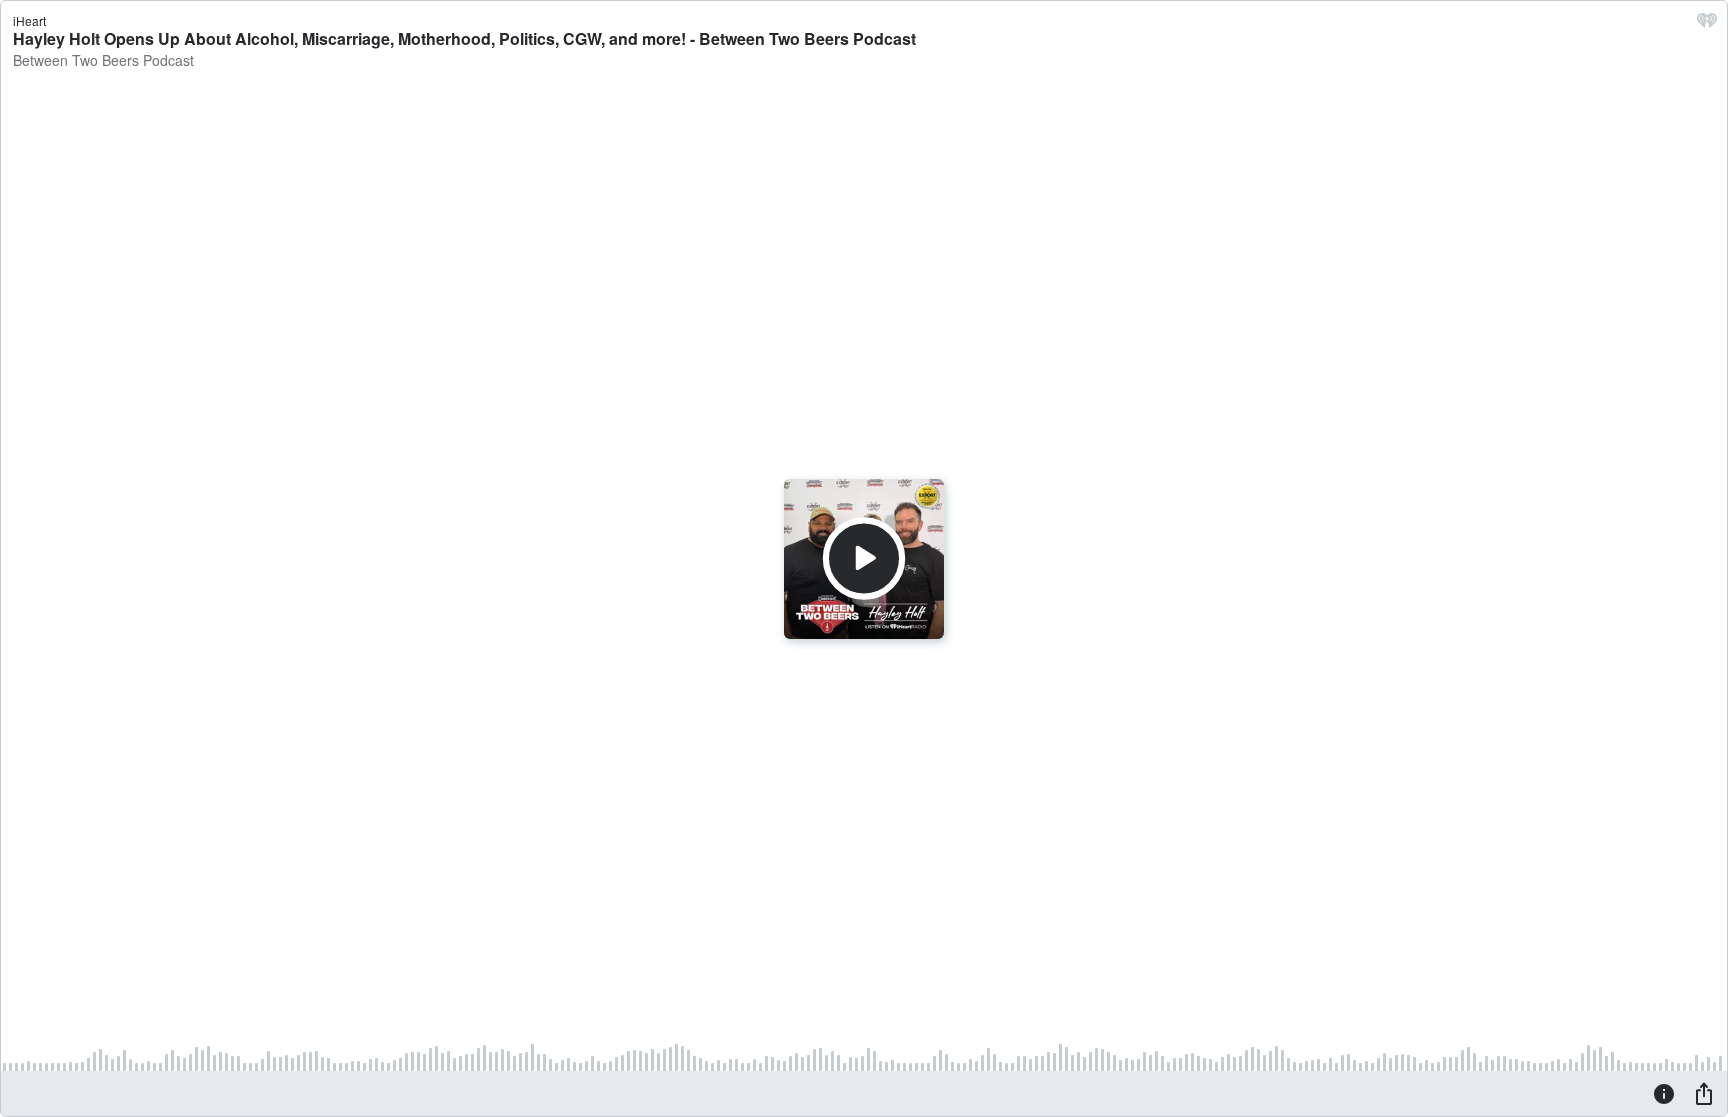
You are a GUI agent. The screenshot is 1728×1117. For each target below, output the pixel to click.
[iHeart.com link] (1707, 25)
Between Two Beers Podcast (103, 60)
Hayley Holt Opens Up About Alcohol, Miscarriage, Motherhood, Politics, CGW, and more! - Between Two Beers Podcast (464, 38)
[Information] (1664, 1093)
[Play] (864, 558)
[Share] (1704, 1093)
